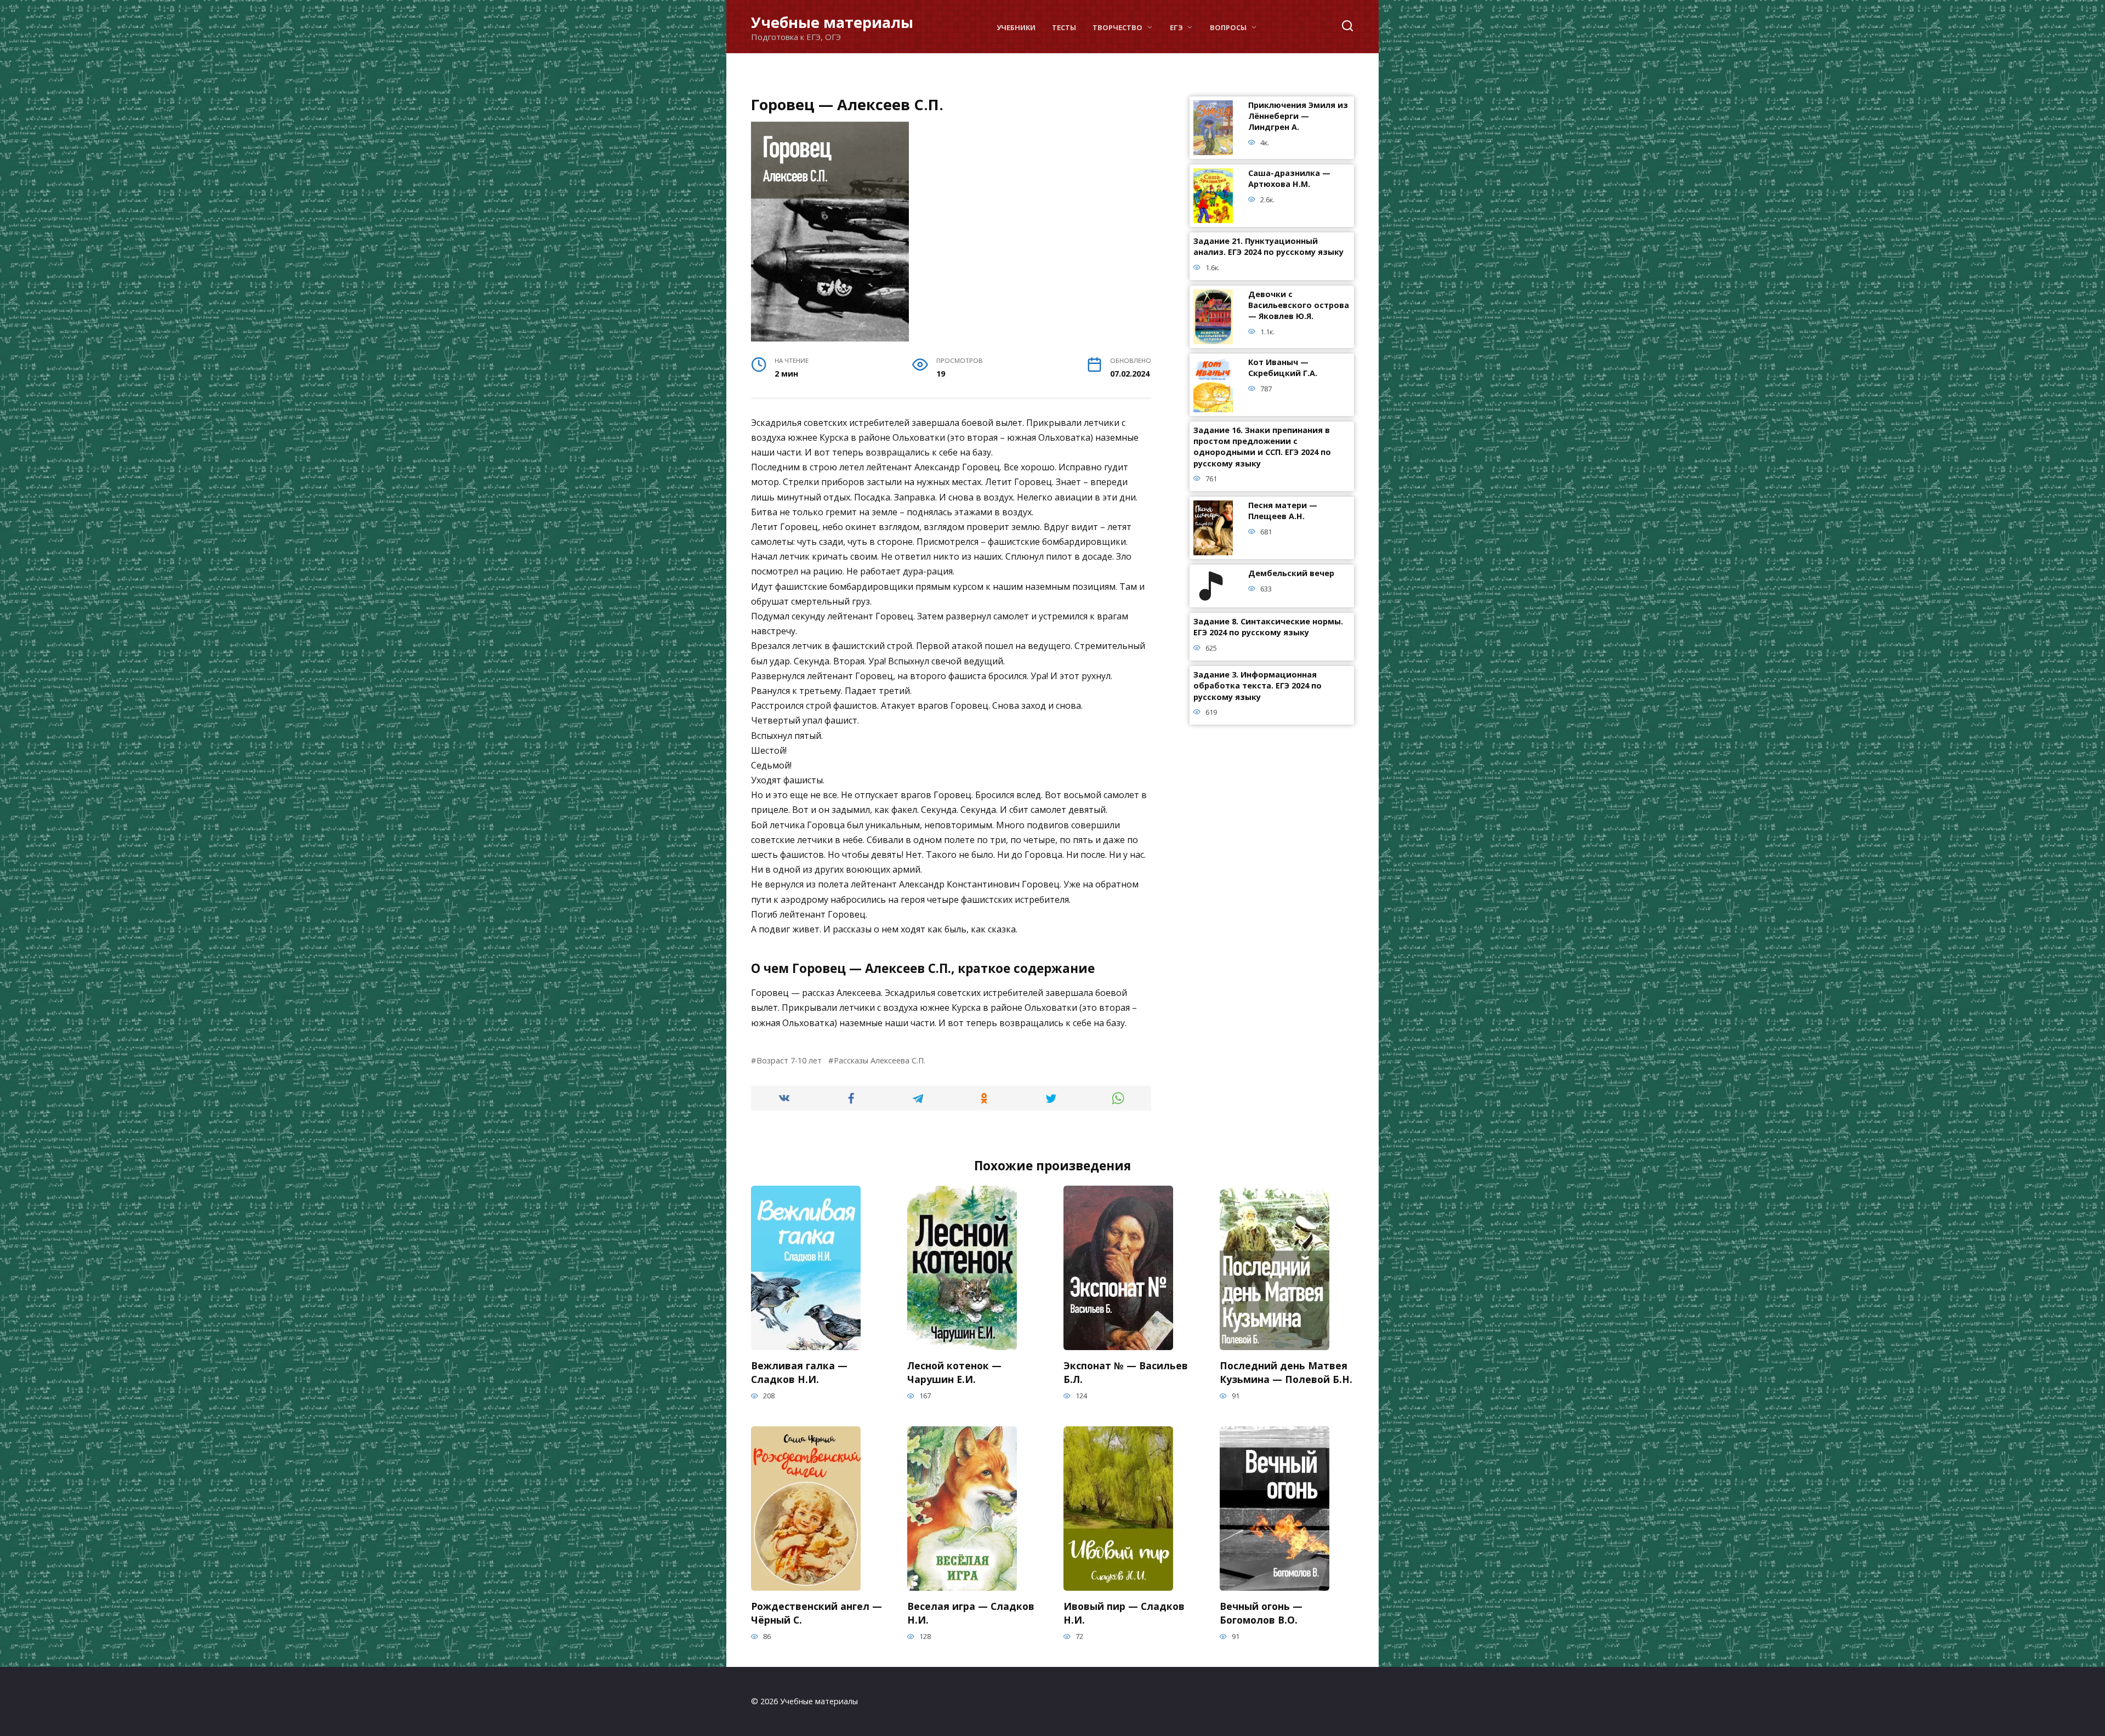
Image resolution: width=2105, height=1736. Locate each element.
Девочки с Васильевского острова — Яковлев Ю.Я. (1299, 306)
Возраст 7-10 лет (789, 1060)
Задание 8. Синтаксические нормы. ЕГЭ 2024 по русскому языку (1268, 627)
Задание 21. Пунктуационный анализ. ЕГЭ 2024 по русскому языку (1268, 247)
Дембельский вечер (1291, 574)
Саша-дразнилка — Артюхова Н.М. (1289, 179)
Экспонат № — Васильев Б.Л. (1126, 1372)
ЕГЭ (1176, 27)
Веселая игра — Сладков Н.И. (971, 1613)
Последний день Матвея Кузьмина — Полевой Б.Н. (1286, 1372)
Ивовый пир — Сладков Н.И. (1124, 1613)
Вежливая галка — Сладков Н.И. (799, 1372)
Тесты (1064, 27)
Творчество (1117, 27)
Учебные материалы (832, 22)
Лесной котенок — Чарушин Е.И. (954, 1372)
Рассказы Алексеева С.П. (880, 1060)
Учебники (1016, 27)
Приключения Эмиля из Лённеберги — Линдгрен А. (1298, 116)
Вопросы (1228, 27)
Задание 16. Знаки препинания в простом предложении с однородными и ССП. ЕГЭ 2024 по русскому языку (1262, 447)
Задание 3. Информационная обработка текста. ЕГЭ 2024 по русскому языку (1258, 686)
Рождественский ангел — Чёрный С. (817, 1613)
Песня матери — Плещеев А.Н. (1283, 511)
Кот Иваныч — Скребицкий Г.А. (1283, 368)
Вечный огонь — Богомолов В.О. (1261, 1613)
